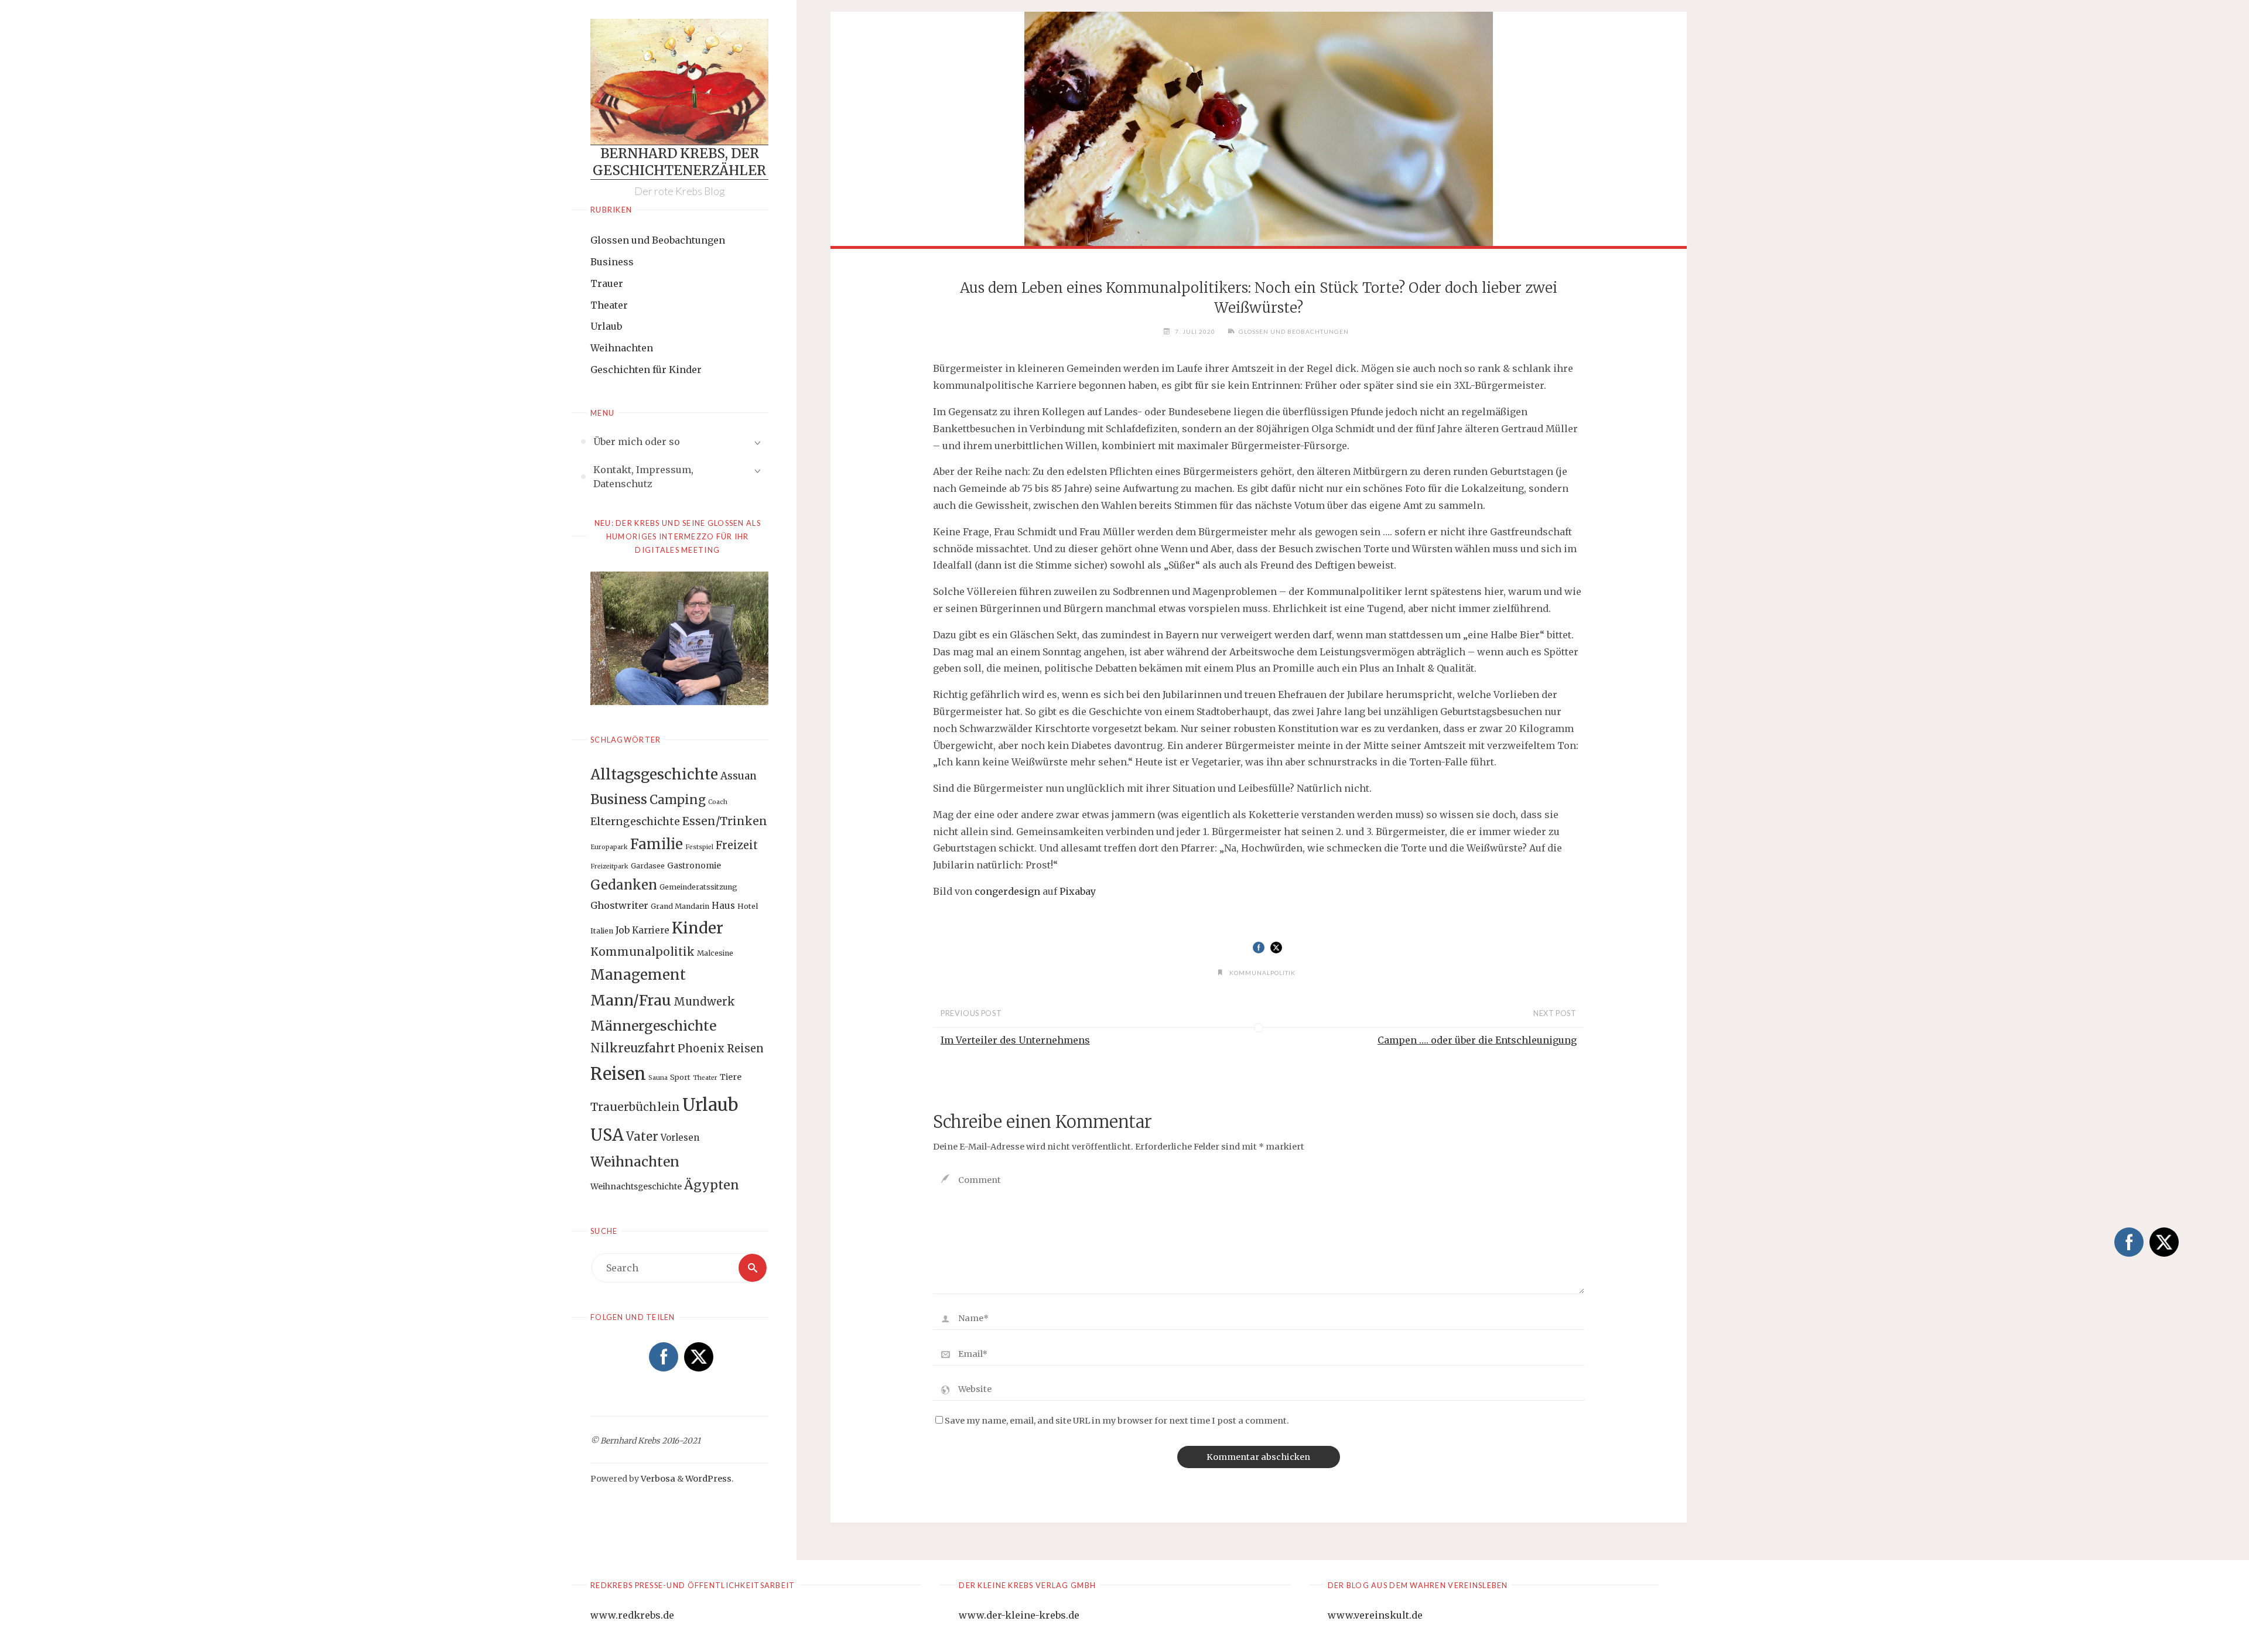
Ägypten (712, 1185)
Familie (657, 844)
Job (623, 930)
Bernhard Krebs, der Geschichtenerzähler (679, 162)
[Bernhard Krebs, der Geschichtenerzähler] (679, 82)
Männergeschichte (653, 1026)
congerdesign (1007, 891)
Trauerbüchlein (635, 1107)
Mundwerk (704, 1002)
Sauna (658, 1078)
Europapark (609, 847)
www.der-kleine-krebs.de (1019, 1615)
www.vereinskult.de (1375, 1615)
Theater (609, 305)
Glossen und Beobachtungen (658, 240)
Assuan (739, 776)
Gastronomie (694, 866)
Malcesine (715, 953)
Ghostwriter (619, 905)
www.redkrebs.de (632, 1615)
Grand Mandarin (680, 906)
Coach (718, 802)
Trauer (607, 283)
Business (612, 262)
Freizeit (737, 845)
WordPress (708, 1479)
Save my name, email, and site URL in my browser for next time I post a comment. (1117, 1421)
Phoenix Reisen (721, 1049)
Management (638, 975)
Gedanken (624, 885)
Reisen (618, 1074)
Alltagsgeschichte (654, 774)
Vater (642, 1137)
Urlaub (606, 326)
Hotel (748, 906)
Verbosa (657, 1479)
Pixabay (1078, 891)
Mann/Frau (631, 1000)
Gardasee (648, 866)
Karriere (651, 930)
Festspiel (699, 847)
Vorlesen (680, 1138)
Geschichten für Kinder (646, 370)
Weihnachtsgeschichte (636, 1186)
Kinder (698, 928)
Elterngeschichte (635, 822)
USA (607, 1135)
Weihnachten (622, 348)
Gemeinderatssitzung (698, 887)
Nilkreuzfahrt (633, 1048)
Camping (678, 800)
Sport (680, 1077)
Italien (602, 931)
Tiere (731, 1077)
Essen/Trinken (725, 821)
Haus (723, 906)
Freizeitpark (609, 866)
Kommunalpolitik (642, 952)
